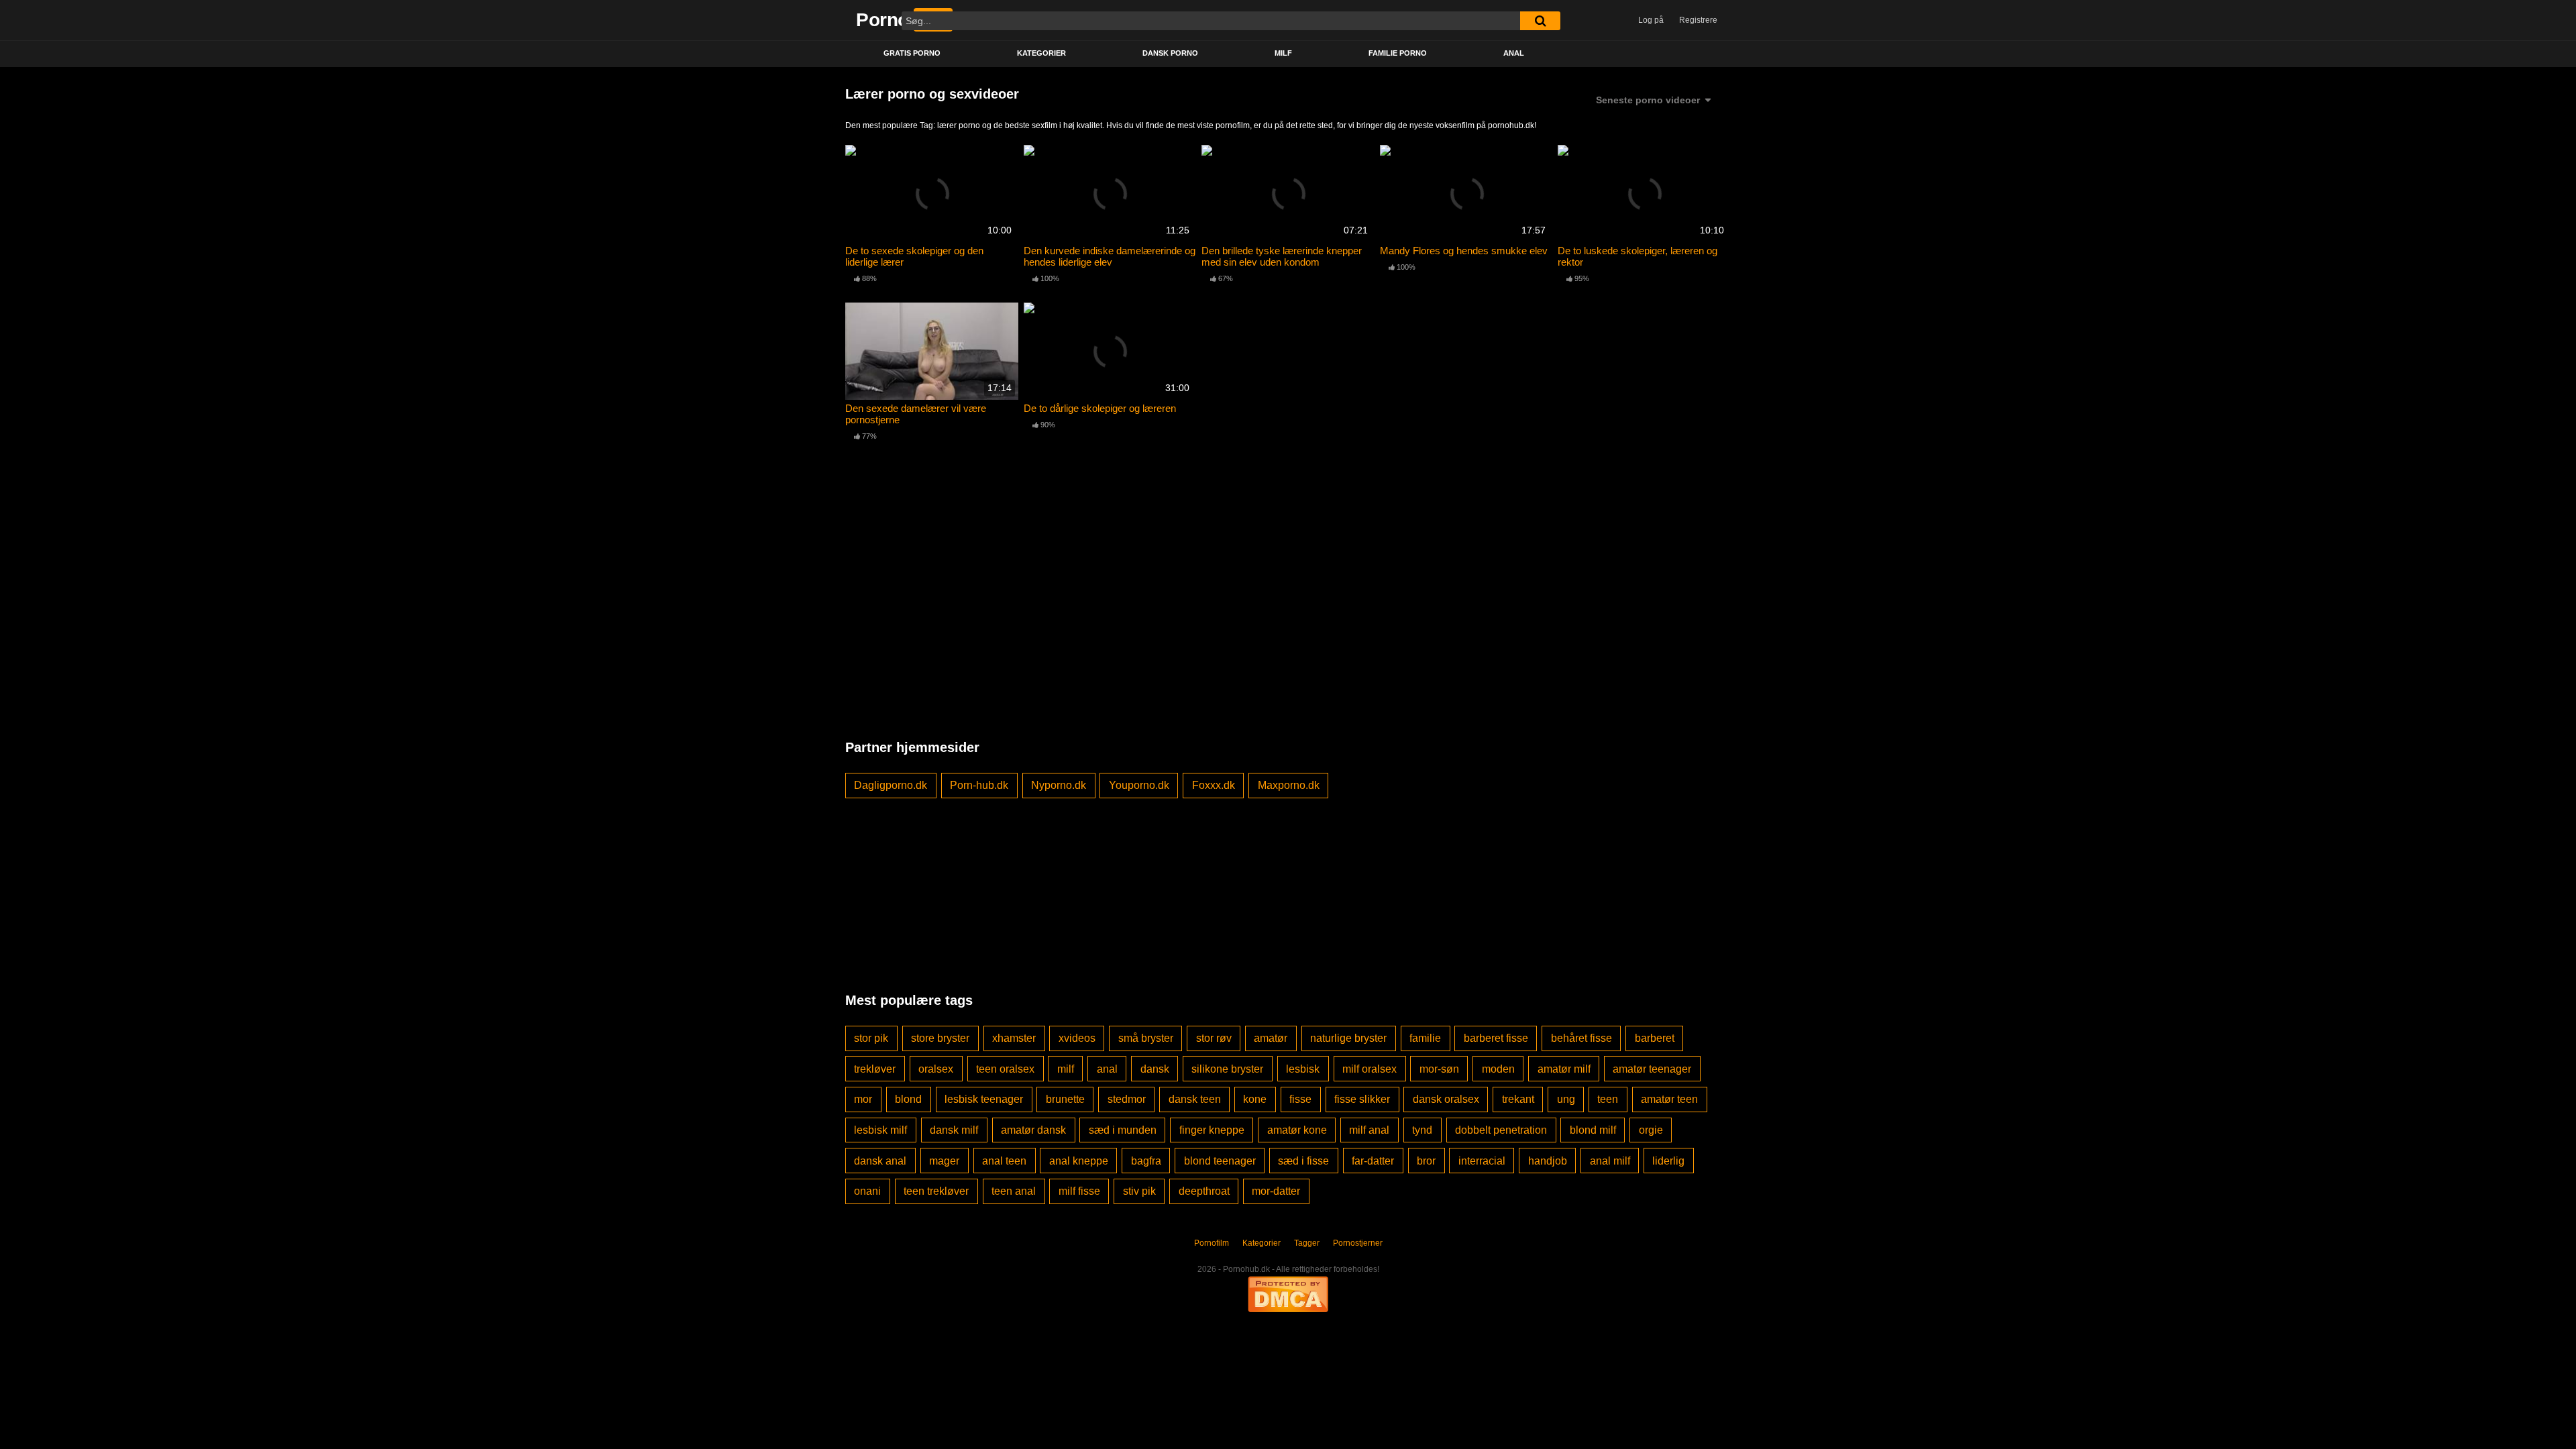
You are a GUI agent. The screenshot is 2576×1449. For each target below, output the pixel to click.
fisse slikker (1362, 1099)
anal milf (1610, 1161)
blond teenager (1220, 1161)
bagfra (1146, 1161)
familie (1425, 1038)
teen (1608, 1099)
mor (863, 1099)
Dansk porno (1170, 53)
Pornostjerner (1358, 1243)
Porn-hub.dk (979, 785)
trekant (1518, 1099)
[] (1540, 21)
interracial (1482, 1161)
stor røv (1214, 1038)
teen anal (1014, 1191)
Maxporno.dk (1289, 785)
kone (1255, 1099)
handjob (1548, 1161)
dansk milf (954, 1130)
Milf (1283, 53)
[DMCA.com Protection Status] (1288, 1293)
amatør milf (1564, 1069)
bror (1426, 1161)
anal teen (1004, 1161)
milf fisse (1079, 1191)
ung (1566, 1099)
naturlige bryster (1348, 1038)
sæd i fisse (1303, 1161)
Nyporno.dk (1059, 785)
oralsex (936, 1069)
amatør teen (1669, 1099)
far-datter (1373, 1161)
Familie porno (1398, 53)
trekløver (875, 1069)
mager (944, 1161)
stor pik (871, 1038)
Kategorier (1041, 53)
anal (1107, 1069)
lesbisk (1303, 1069)
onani (867, 1191)
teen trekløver (936, 1191)
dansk (1155, 1069)
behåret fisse (1581, 1038)
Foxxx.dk (1214, 785)
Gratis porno (912, 53)
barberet (1655, 1038)
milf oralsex (1370, 1069)
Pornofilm (1212, 1243)
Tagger (1307, 1243)
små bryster (1146, 1038)
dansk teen (1195, 1099)
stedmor (1127, 1099)
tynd (1422, 1130)
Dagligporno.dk (891, 785)
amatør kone (1297, 1130)
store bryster (940, 1038)
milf (1066, 1069)
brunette (1065, 1099)
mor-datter (1276, 1191)
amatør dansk (1033, 1130)
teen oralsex (1005, 1069)
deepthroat (1204, 1191)
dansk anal (880, 1161)
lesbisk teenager (984, 1099)
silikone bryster (1227, 1069)
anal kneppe (1079, 1161)
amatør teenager (1652, 1069)
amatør (1271, 1038)
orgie (1651, 1130)
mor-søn (1439, 1069)
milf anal (1369, 1130)
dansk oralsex (1446, 1099)
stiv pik (1139, 1191)
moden (1498, 1069)
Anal (1514, 53)
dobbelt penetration (1501, 1130)
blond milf (1593, 1130)
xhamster (1014, 1038)
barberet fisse (1496, 1038)
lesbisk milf (880, 1130)
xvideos (1077, 1038)
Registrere (1698, 20)
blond (908, 1099)
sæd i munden (1123, 1130)
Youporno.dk (1139, 785)
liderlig (1668, 1161)
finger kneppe (1212, 1130)
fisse (1300, 1099)
